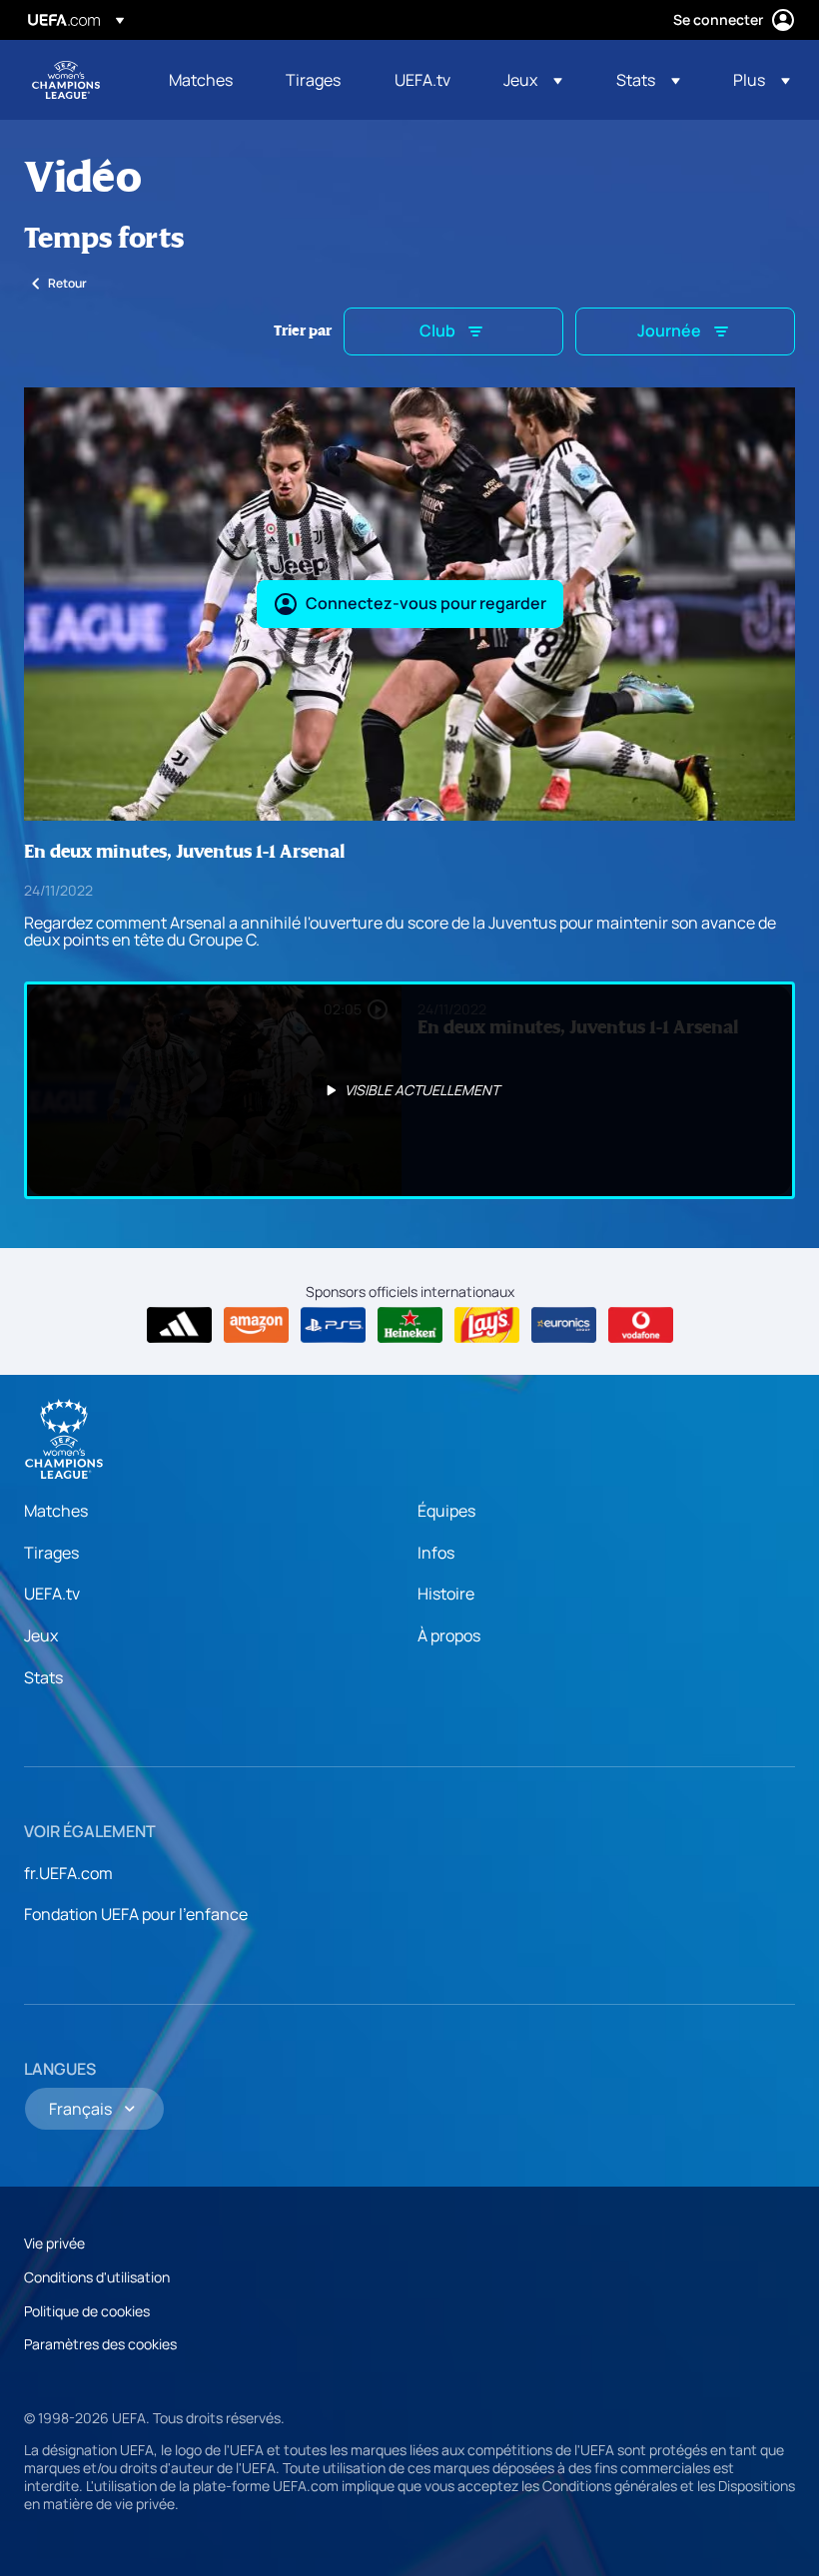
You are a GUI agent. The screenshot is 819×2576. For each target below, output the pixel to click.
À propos (449, 1635)
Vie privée (54, 2243)
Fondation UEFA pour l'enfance (136, 1914)
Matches (56, 1511)
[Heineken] (410, 1325)
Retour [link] (67, 283)
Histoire (446, 1594)
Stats (43, 1677)
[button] (533, 80)
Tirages (51, 1553)
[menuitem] (202, 80)
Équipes (446, 1511)
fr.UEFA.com (68, 1873)
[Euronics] (564, 1325)
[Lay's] (487, 1325)
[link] (201, 80)
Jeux (41, 1635)
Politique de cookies (87, 2311)
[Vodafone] (641, 1325)
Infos (436, 1553)
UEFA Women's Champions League (66, 80)
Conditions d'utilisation (97, 2277)
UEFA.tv (52, 1594)
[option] (409, 1090)
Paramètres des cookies (100, 2344)
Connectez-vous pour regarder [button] (426, 603)
